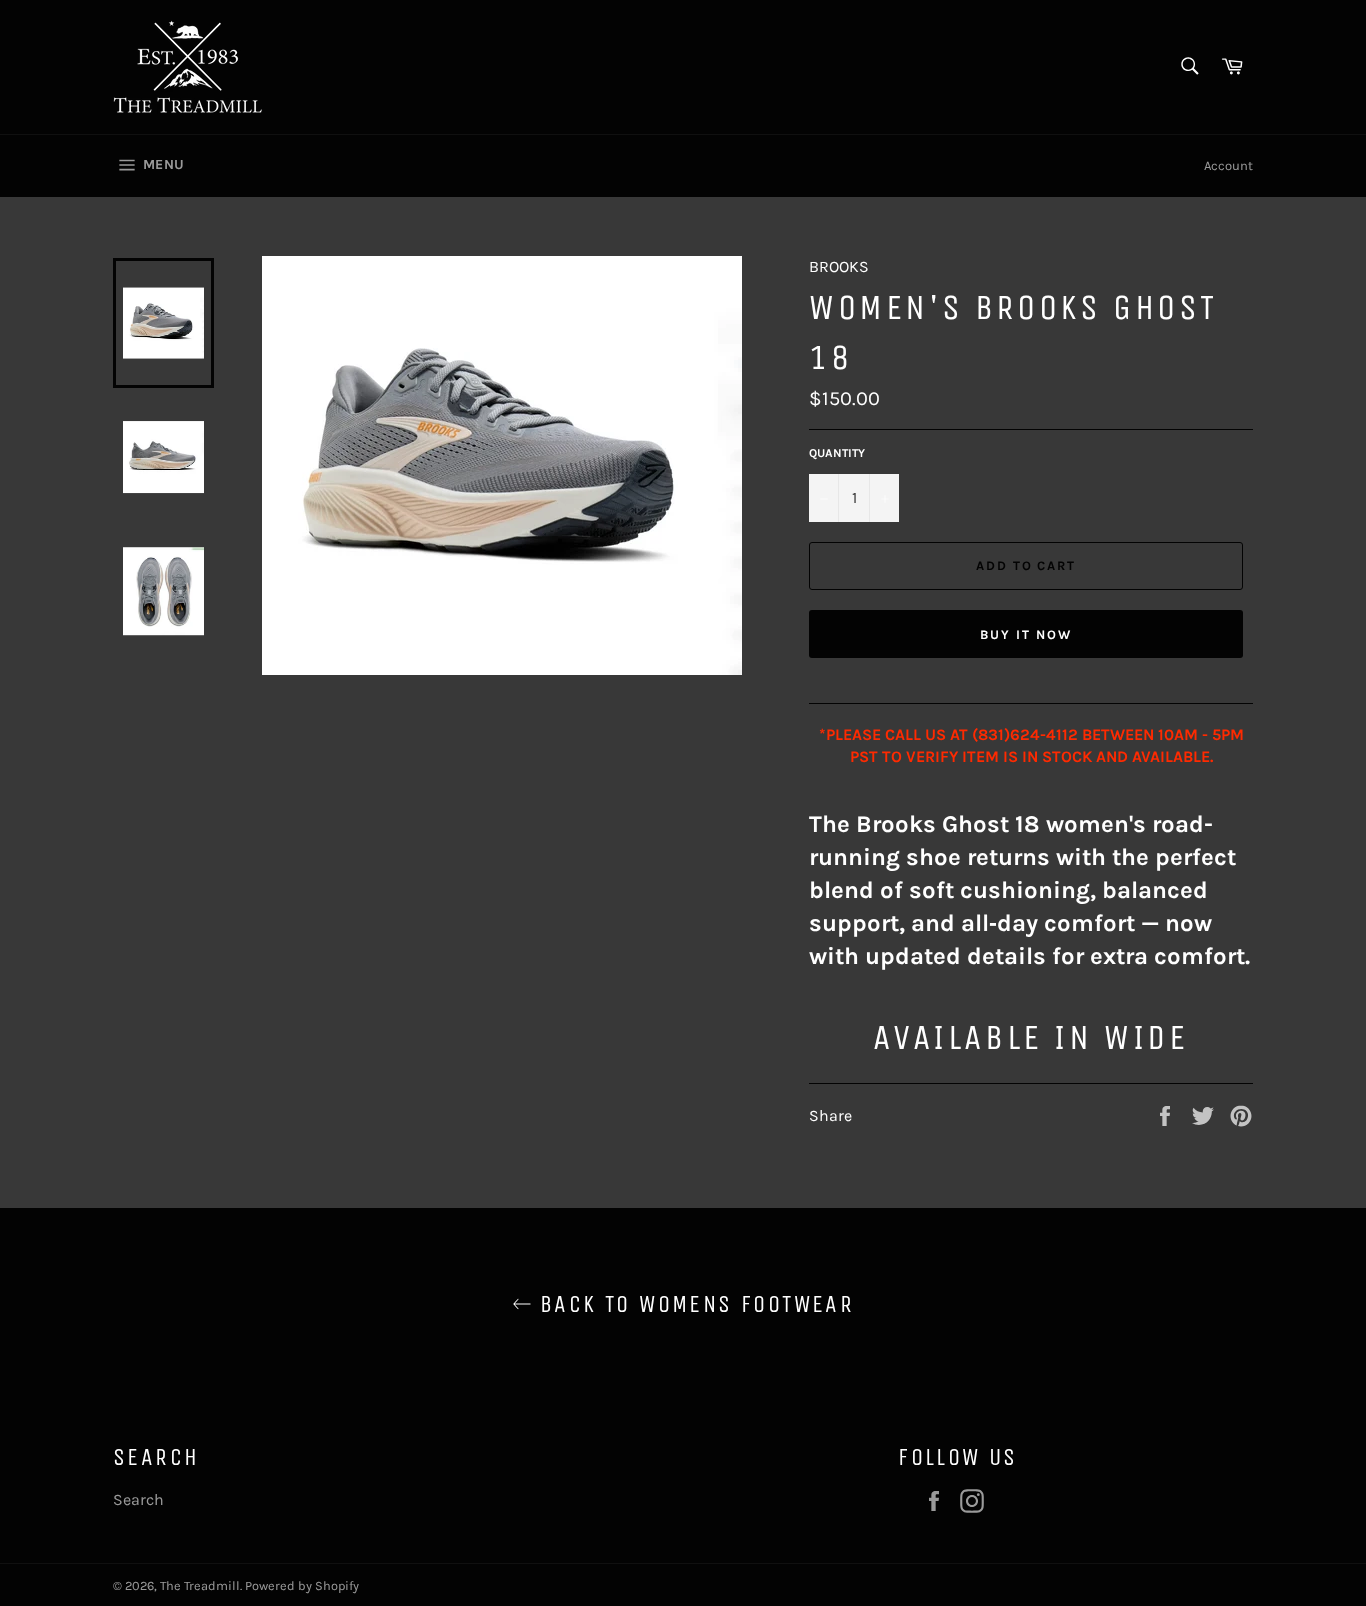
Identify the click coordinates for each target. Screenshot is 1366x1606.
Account (1228, 165)
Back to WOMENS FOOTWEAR (693, 1304)
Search (138, 1499)
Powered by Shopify (302, 1585)
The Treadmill (200, 1585)
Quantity (837, 453)
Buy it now (1026, 634)
